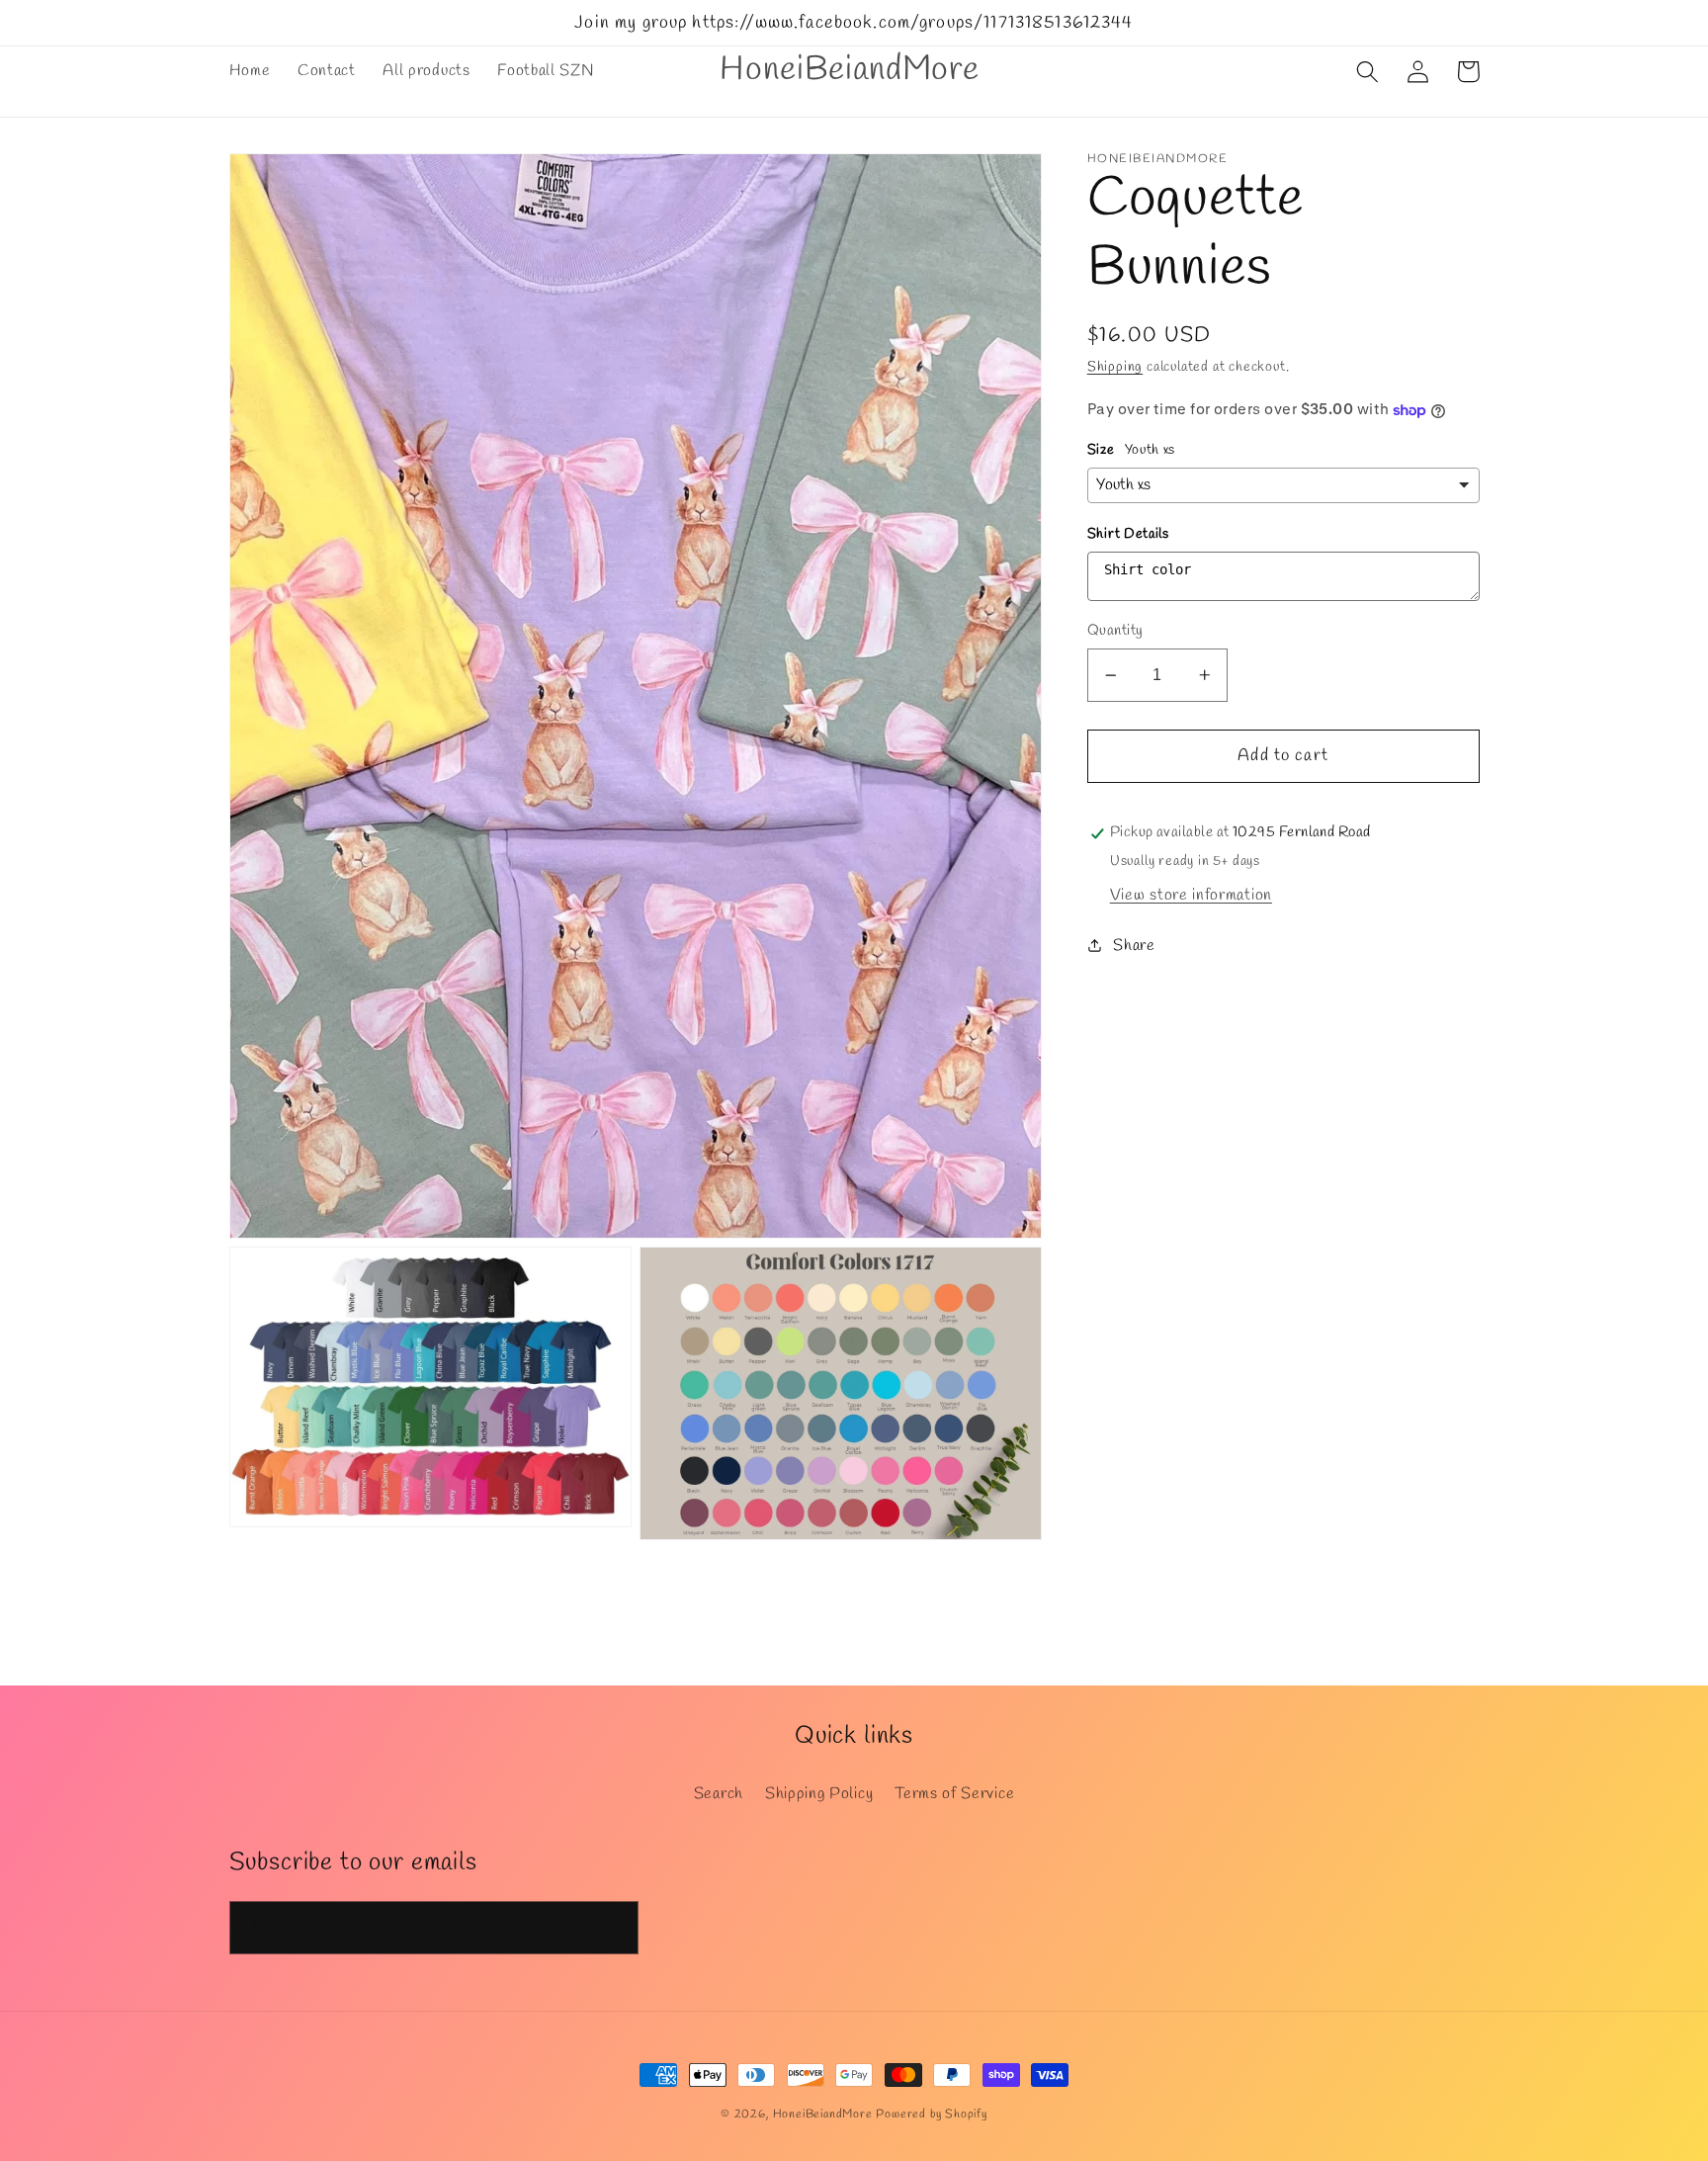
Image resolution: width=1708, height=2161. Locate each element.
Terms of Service (954, 1794)
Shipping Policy (819, 1794)
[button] (1368, 72)
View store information (1191, 895)
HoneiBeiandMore (823, 2115)
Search (719, 1794)
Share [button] (1134, 946)
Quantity (1115, 631)
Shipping (1115, 367)
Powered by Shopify (932, 2115)
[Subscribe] (612, 1928)
